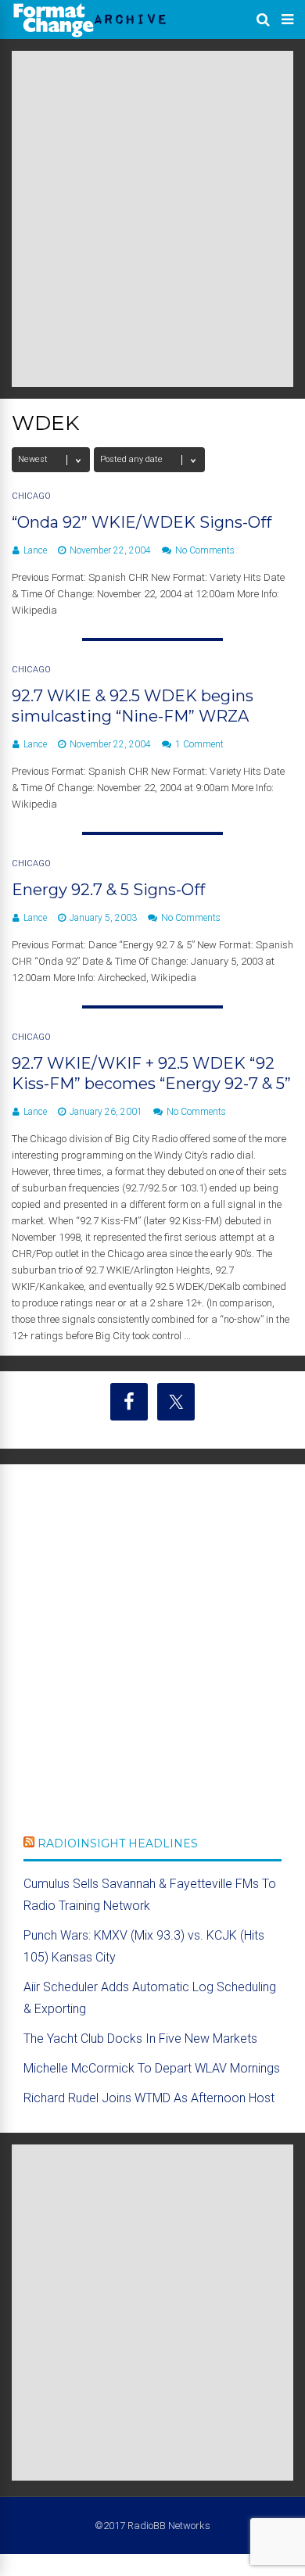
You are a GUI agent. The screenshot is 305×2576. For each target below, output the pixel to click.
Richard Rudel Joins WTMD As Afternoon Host (149, 2098)
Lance (35, 550)
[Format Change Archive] (90, 34)
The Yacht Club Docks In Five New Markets (140, 2039)
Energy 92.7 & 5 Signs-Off (108, 890)
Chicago (31, 496)
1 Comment (199, 744)
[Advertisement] (152, 219)
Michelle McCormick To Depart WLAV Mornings (152, 2068)
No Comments (205, 550)
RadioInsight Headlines (118, 1843)
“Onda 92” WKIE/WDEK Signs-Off (142, 522)
